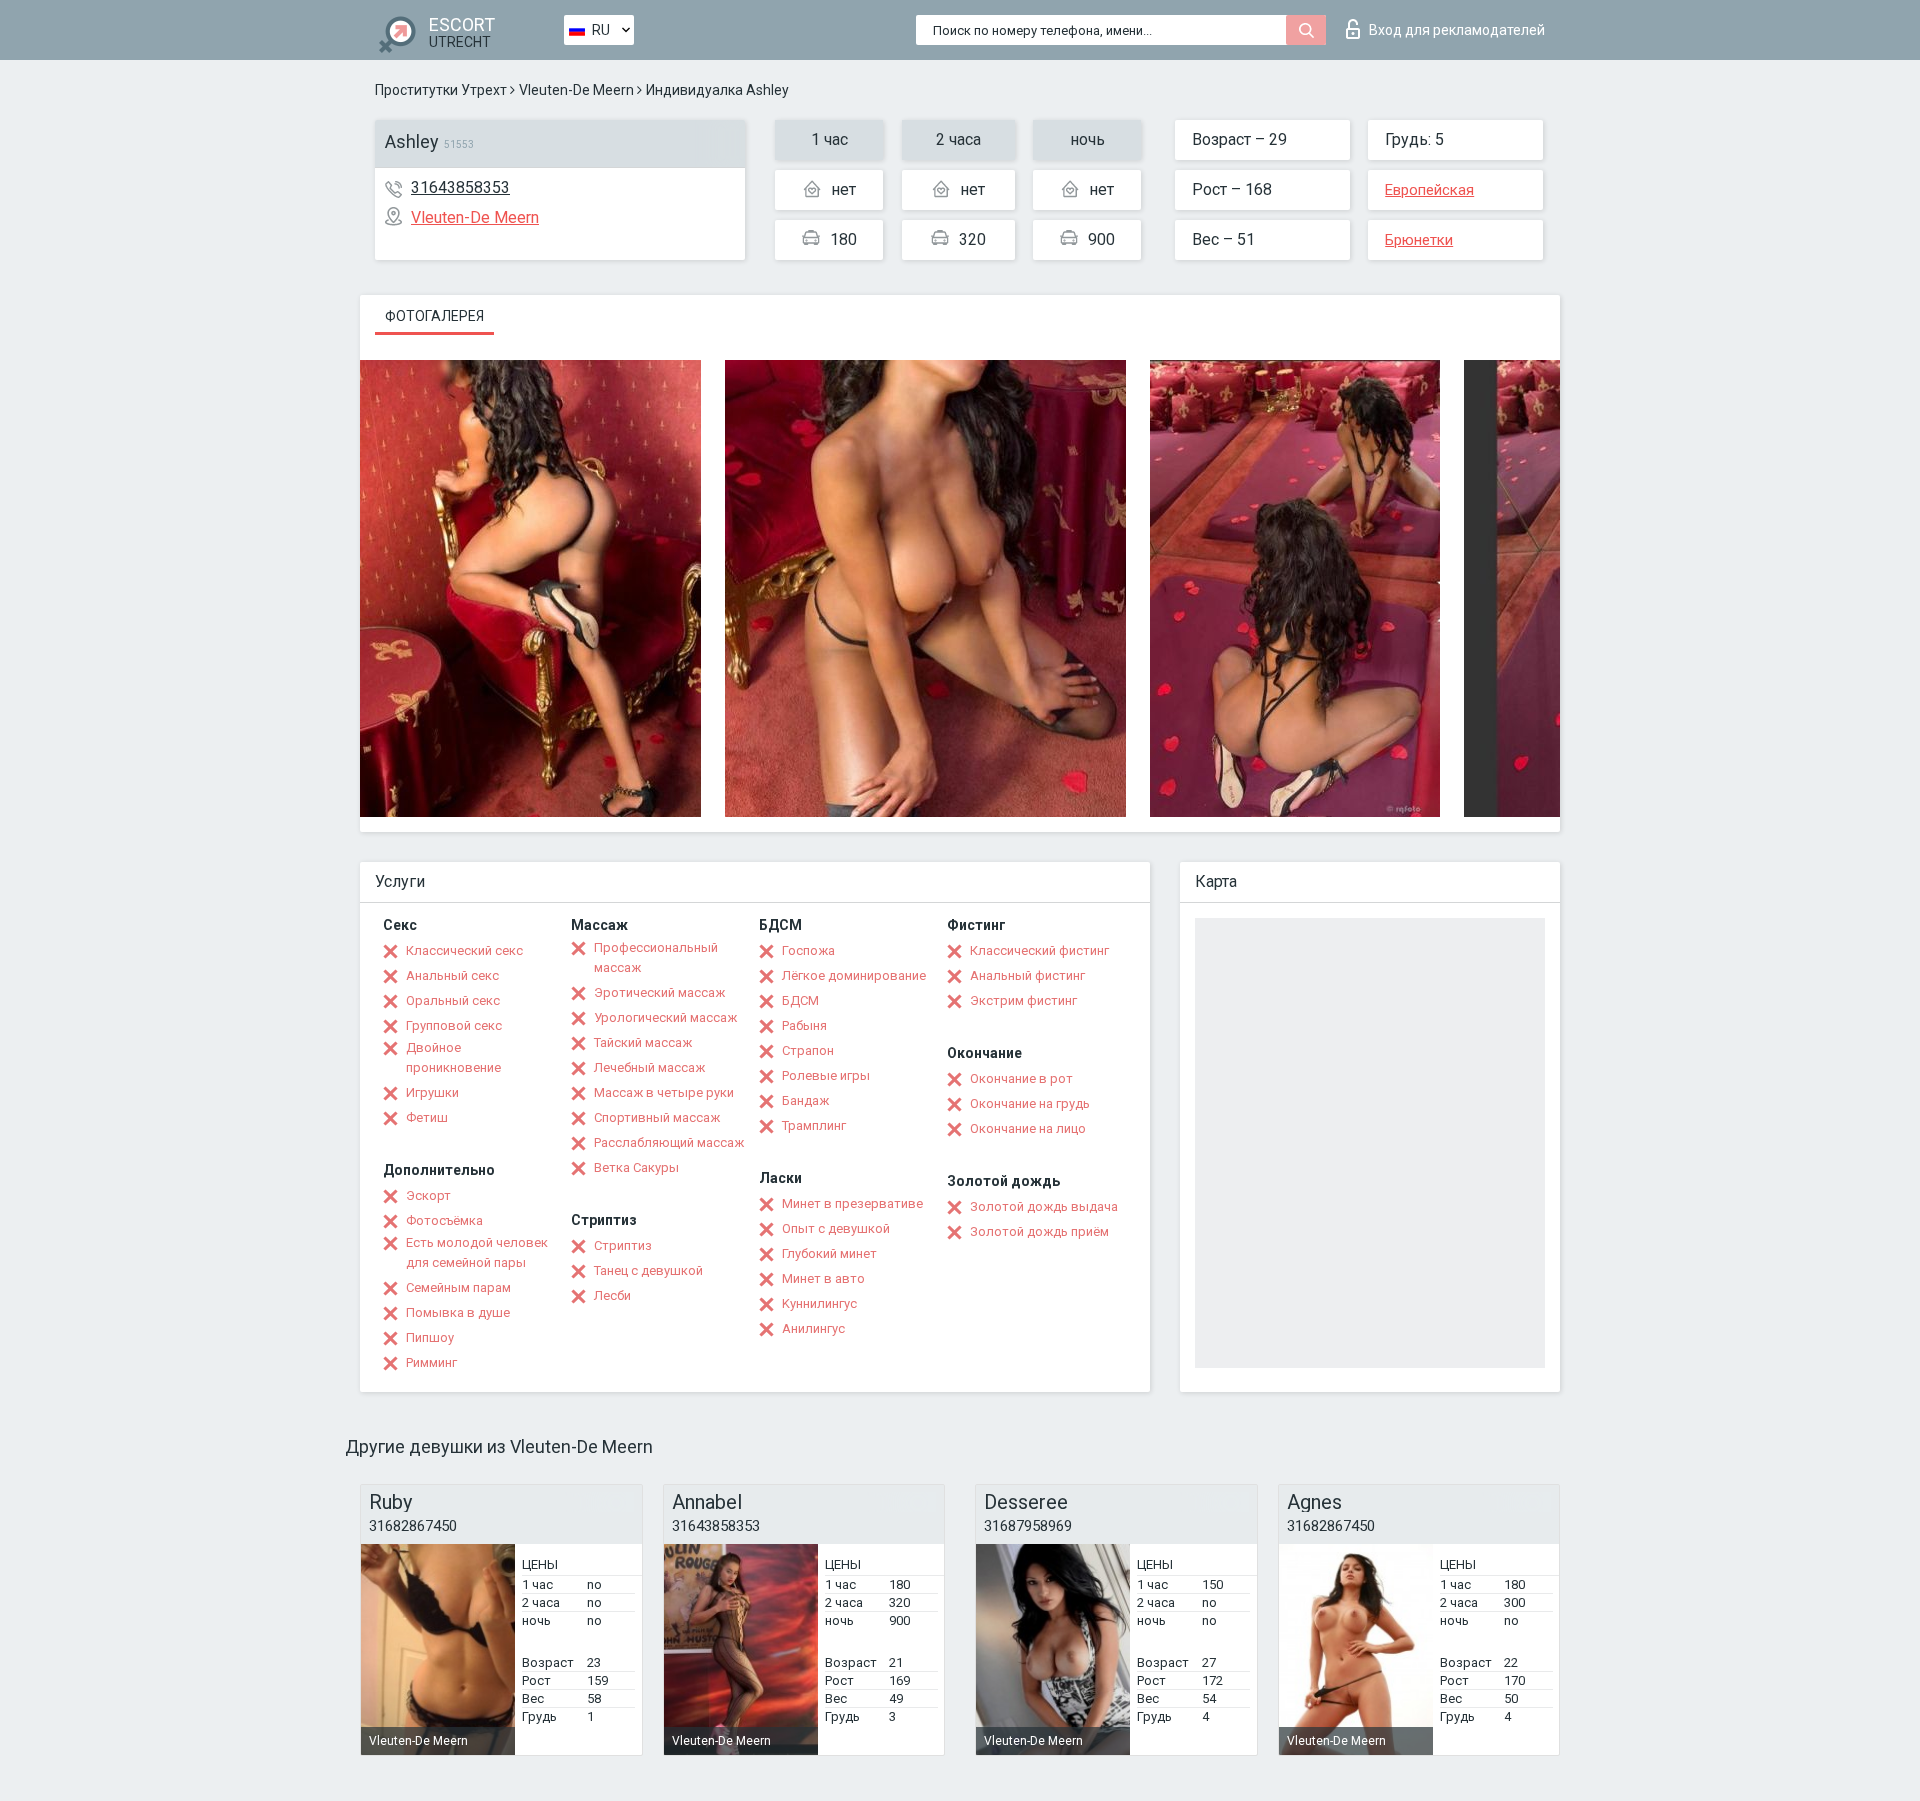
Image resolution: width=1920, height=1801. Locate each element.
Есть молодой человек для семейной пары (477, 1252)
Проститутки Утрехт (441, 90)
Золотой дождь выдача (1044, 1206)
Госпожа (808, 950)
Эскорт (428, 1195)
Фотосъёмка (444, 1220)
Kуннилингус (819, 1303)
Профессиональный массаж (656, 957)
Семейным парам (458, 1287)
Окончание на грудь (1030, 1103)
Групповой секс (454, 1025)
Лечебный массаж (649, 1067)
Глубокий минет (829, 1253)
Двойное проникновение (453, 1057)
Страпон (808, 1050)
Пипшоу (430, 1337)
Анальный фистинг (1027, 975)
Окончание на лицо (1028, 1128)
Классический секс (464, 950)
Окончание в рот (1021, 1078)
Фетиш (427, 1117)
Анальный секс (452, 975)
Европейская (1429, 190)
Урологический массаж (665, 1017)
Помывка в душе (458, 1312)
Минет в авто (823, 1278)
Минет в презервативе (852, 1203)
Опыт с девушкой (836, 1228)
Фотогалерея (434, 316)
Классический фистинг (1039, 950)
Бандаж (805, 1100)
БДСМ (800, 1000)
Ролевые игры (826, 1075)
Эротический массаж (659, 992)
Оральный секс (453, 1000)
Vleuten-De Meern (576, 90)
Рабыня (804, 1025)
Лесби (612, 1295)
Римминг (431, 1362)
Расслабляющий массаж (669, 1142)
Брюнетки (1419, 240)
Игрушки (432, 1092)
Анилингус (813, 1328)
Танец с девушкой (648, 1270)
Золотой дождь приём (1039, 1231)
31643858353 (460, 187)
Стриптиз (623, 1245)
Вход (1457, 30)
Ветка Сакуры (636, 1167)
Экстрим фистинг (1023, 1000)
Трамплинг (814, 1125)
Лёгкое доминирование (854, 975)
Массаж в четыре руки (664, 1092)
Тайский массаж (643, 1042)
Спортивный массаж (657, 1117)
